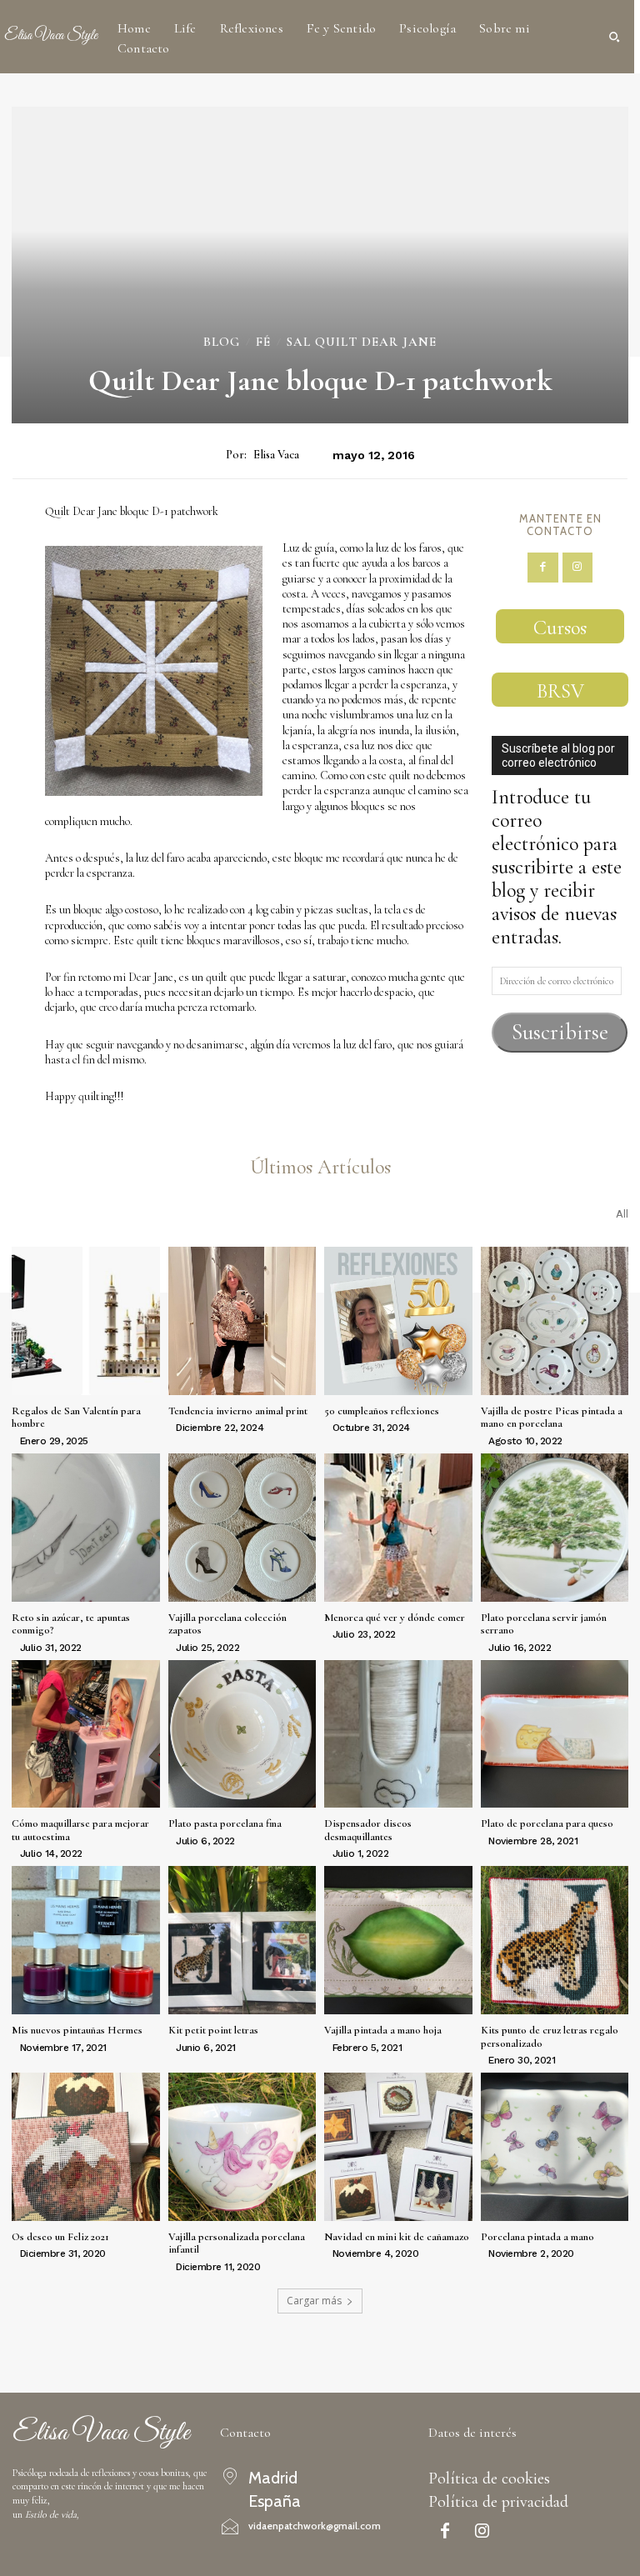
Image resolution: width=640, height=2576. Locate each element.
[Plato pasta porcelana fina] (242, 1734)
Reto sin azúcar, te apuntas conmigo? (71, 1624)
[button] (614, 37)
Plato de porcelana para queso (547, 1823)
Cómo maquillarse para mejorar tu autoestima (80, 1830)
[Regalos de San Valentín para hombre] (86, 1321)
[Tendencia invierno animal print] (242, 1321)
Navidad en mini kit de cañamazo (397, 2237)
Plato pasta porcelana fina (225, 1823)
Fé (263, 342)
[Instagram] (577, 568)
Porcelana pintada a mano (537, 2237)
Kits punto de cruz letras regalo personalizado (550, 2037)
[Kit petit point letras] (242, 1940)
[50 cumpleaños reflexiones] (398, 1321)
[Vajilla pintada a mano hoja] (398, 1940)
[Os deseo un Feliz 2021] (86, 2147)
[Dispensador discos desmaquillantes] (398, 1734)
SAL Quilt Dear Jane (362, 342)
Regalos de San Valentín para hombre (76, 1418)
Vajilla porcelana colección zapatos (227, 1624)
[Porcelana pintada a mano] (555, 2147)
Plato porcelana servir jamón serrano (544, 1624)
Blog (222, 342)
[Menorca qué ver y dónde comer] (398, 1528)
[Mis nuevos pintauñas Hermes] (86, 1940)
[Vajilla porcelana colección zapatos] (242, 1528)
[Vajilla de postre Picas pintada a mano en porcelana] (555, 1321)
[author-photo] (14, 1440)
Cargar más (314, 2301)
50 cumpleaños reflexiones (382, 1411)
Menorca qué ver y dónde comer (395, 1618)
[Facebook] (542, 568)
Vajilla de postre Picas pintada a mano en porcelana (552, 1418)
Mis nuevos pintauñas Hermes (77, 2030)
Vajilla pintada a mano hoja (383, 2030)
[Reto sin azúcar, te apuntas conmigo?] (86, 1528)
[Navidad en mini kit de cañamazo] (398, 2147)
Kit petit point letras (213, 2030)
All (622, 1214)
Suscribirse (560, 1032)
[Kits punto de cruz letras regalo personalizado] (555, 1940)
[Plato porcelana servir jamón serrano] (555, 1528)
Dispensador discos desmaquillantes (368, 1830)
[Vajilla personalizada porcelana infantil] (242, 2147)
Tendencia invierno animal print (238, 1411)
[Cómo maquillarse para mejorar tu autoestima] (86, 1734)
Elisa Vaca (276, 455)
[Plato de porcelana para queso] (555, 1734)
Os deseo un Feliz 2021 (60, 2237)
